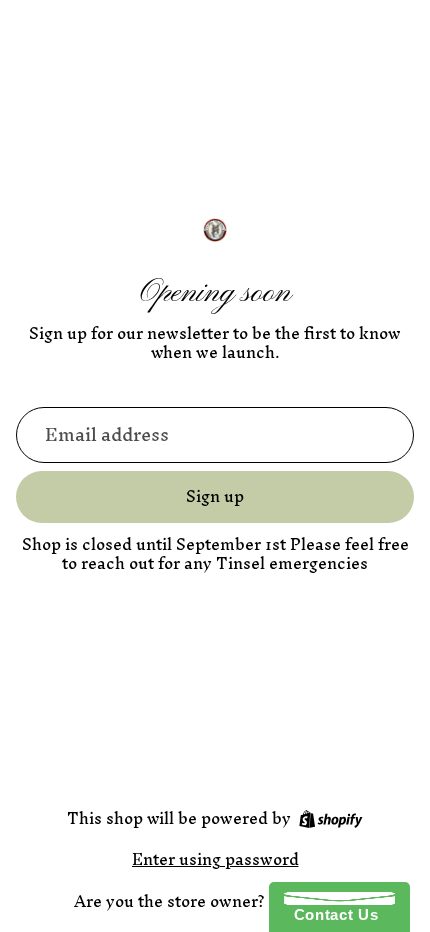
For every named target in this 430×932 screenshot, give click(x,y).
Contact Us (331, 914)
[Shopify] (330, 819)
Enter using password (215, 859)
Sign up (215, 496)
